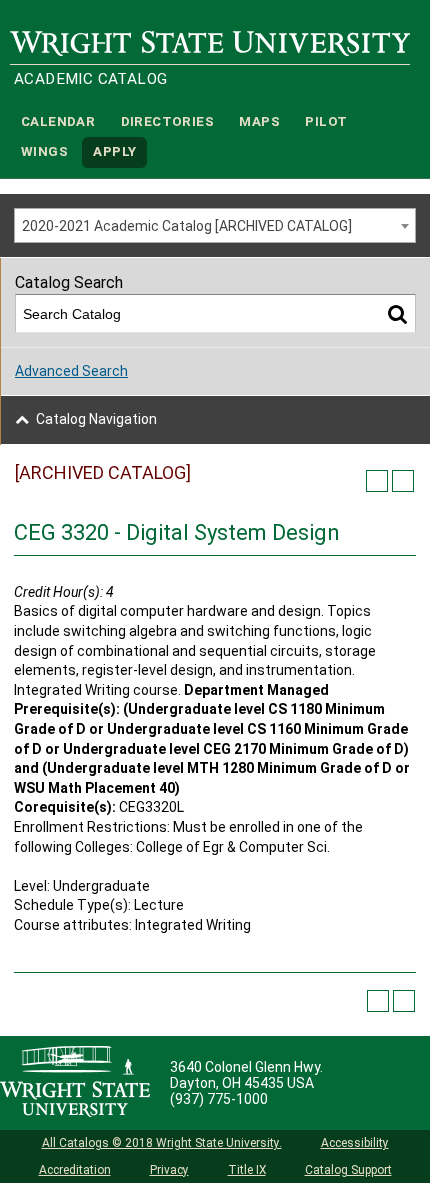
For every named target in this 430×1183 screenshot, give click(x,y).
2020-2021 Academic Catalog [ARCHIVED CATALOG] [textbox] (187, 226)
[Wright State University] (75, 1083)
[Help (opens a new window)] (403, 481)
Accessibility (355, 1143)
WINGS (44, 152)
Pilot (326, 121)
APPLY (114, 152)
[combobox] (215, 225)
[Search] (397, 313)
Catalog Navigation (96, 419)
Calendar (58, 121)
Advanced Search (71, 371)
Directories (167, 121)
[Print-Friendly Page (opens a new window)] (377, 481)
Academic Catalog (90, 79)
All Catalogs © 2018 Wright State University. (162, 1143)
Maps (259, 121)
